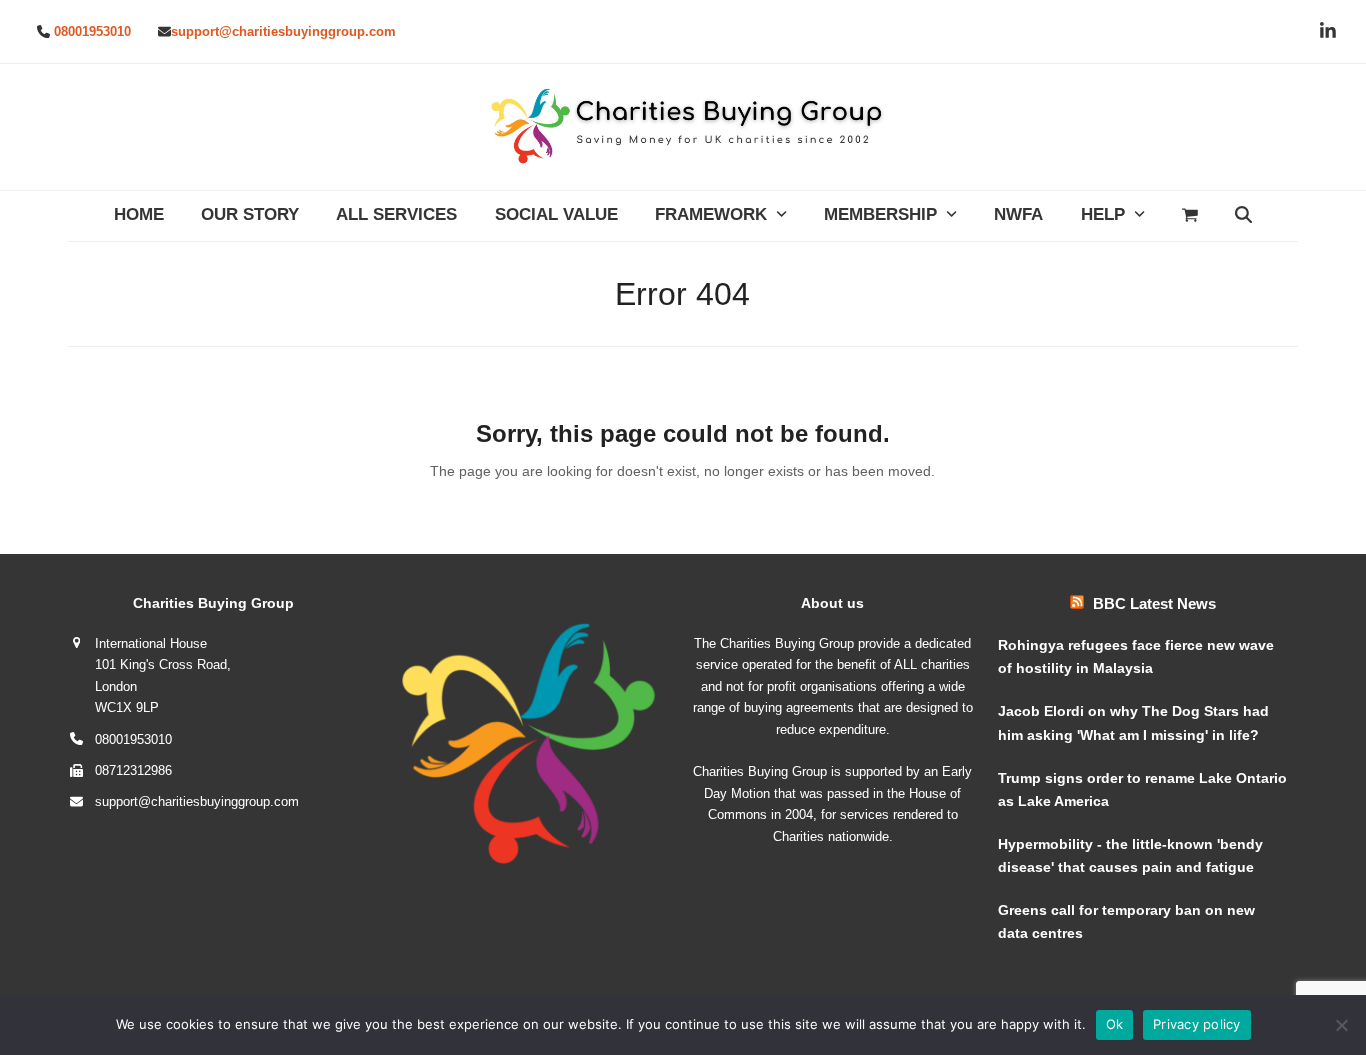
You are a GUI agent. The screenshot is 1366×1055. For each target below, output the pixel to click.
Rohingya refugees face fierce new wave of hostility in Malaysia (1136, 656)
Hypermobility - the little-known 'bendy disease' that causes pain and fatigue (1130, 855)
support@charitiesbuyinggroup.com (283, 31)
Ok (1115, 1024)
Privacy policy (1197, 1024)
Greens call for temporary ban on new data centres (1126, 921)
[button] (1189, 216)
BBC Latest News (1154, 603)
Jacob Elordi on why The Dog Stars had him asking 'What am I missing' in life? (1133, 722)
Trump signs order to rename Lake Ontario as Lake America (1142, 789)
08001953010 (92, 31)
